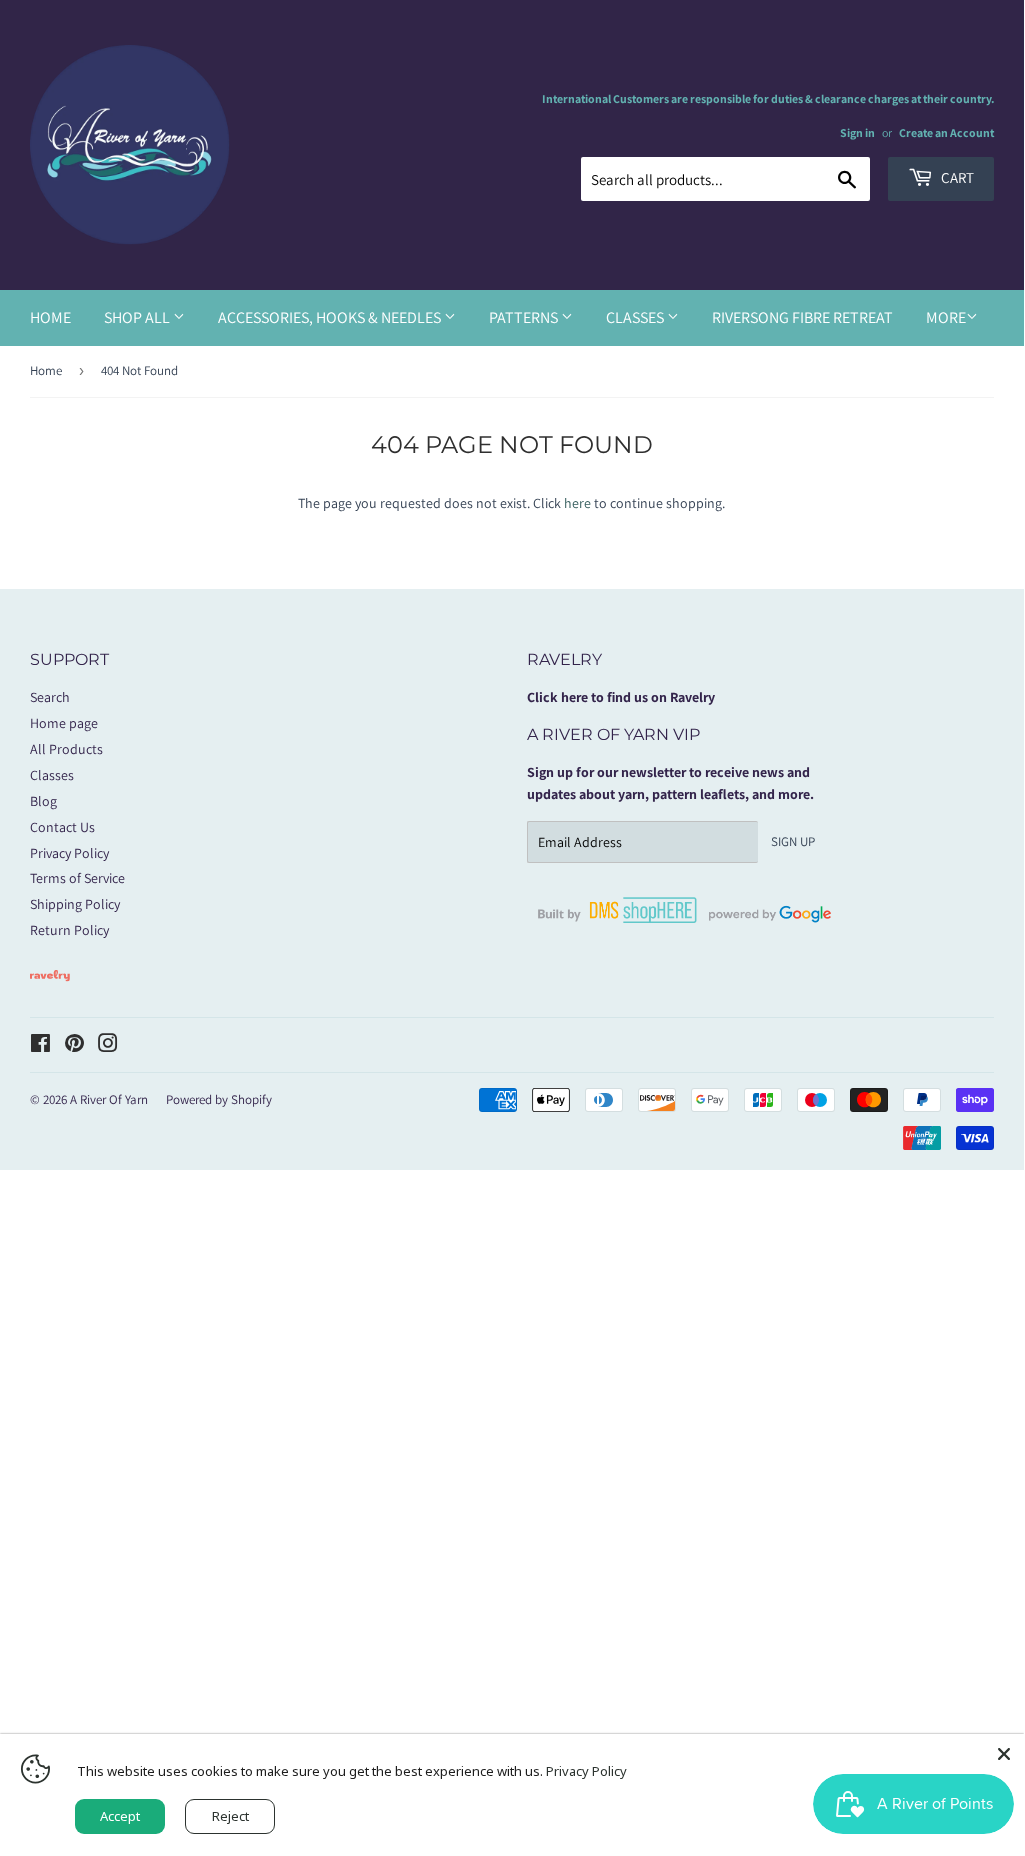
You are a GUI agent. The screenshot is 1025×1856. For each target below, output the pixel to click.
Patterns (525, 317)
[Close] (1004, 1754)
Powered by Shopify (219, 1099)
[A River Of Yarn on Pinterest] (74, 1046)
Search (50, 697)
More (946, 317)
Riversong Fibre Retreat (802, 317)
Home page (64, 723)
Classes (636, 317)
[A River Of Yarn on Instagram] (108, 1046)
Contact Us (62, 827)
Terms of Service (77, 878)
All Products (66, 749)
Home (50, 317)
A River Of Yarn (109, 1099)
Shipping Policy (75, 904)
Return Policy (69, 930)
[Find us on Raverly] (50, 991)
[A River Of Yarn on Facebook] (40, 1046)
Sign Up (793, 841)
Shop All (138, 317)
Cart (956, 177)
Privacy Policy (69, 853)
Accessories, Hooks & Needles (331, 317)
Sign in (857, 132)
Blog (43, 801)
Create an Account (946, 132)
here (577, 503)
